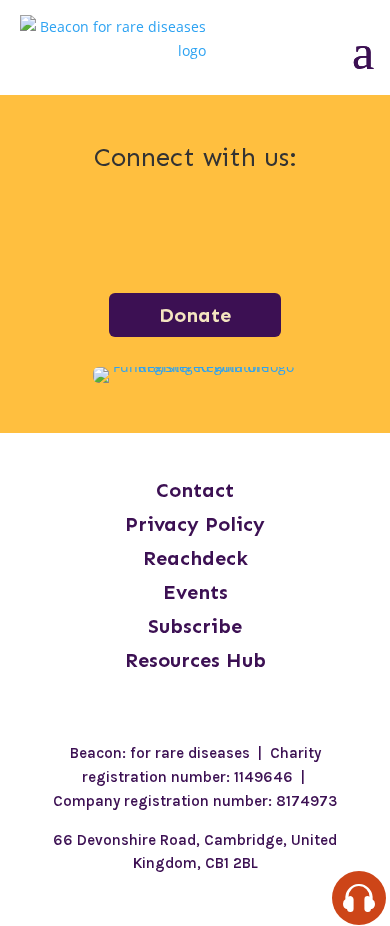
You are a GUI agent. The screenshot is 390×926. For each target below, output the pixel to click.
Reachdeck (195, 558)
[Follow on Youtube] (299, 233)
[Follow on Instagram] (143, 233)
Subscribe (195, 626)
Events (195, 592)
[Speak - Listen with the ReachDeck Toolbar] (359, 898)
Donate (195, 315)
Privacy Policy (195, 524)
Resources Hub (195, 660)
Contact (195, 490)
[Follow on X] (247, 233)
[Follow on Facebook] (91, 233)
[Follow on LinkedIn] (195, 233)
